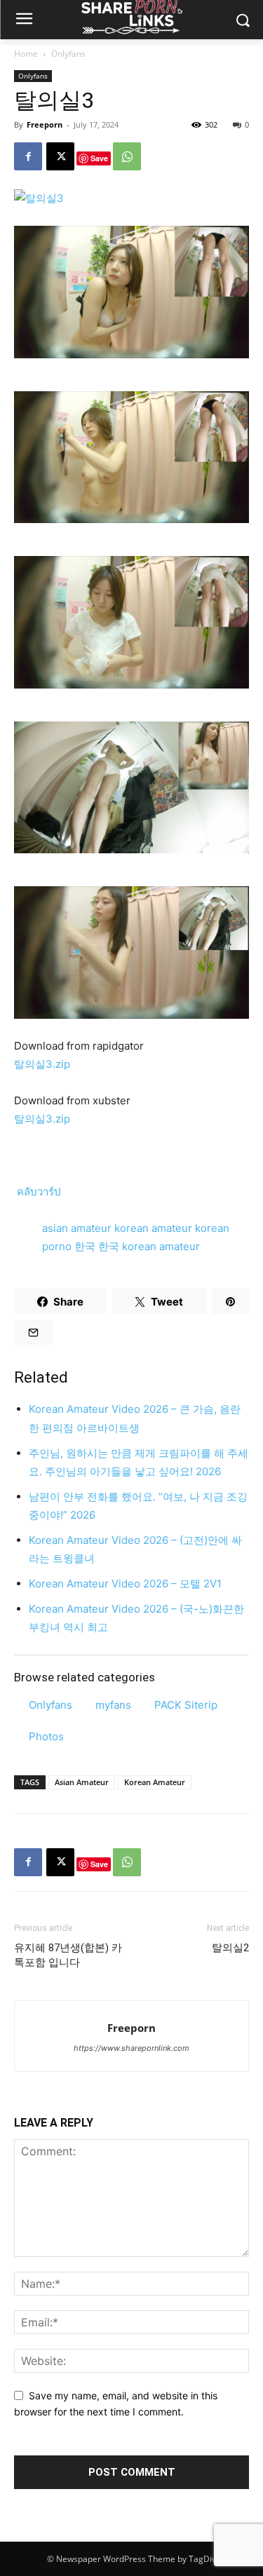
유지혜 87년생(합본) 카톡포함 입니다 (68, 1955)
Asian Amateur (82, 1782)
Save (99, 158)
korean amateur (155, 1228)
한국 (86, 1246)
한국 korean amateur (149, 1246)
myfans (113, 1705)
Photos (46, 1736)
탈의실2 (230, 1948)
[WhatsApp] (127, 156)
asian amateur (78, 1228)
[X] (60, 156)
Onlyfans (68, 54)
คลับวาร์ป (38, 1192)
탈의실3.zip (42, 1064)
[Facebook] (28, 156)
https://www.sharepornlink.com (131, 2048)
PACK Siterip (186, 1705)
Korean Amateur (155, 1782)
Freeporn (45, 124)
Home (26, 54)
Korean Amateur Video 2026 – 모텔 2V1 (125, 1584)
